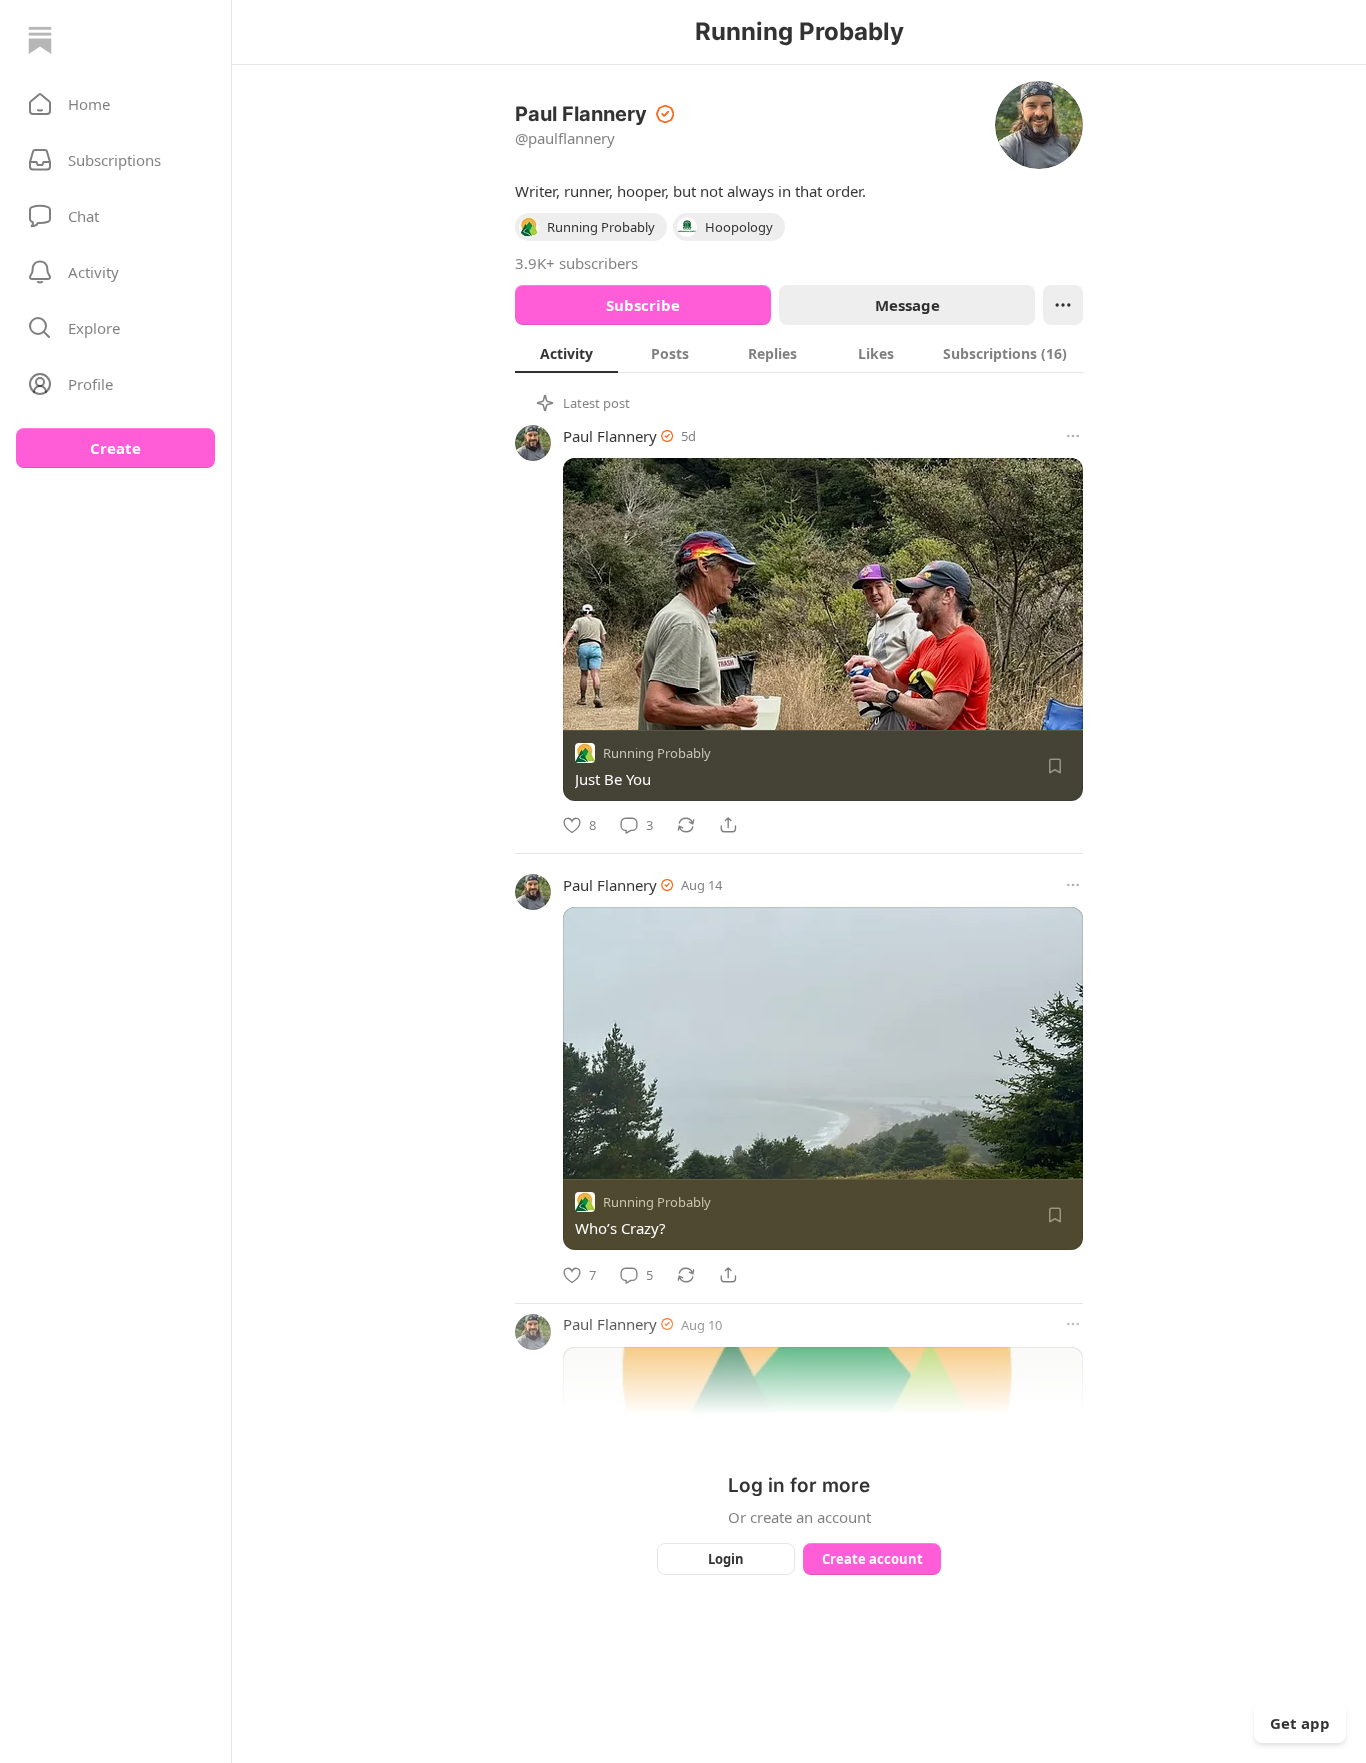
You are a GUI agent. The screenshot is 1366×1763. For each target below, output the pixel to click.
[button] (115, 104)
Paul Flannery (610, 436)
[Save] (1055, 766)
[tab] (566, 353)
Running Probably (657, 753)
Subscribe (643, 305)
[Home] (40, 40)
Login (726, 1559)
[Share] (728, 825)
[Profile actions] (1063, 305)
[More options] (1073, 436)
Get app (1300, 1723)
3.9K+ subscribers (576, 263)
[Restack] (686, 825)
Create (115, 448)
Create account (872, 1559)
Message (907, 305)
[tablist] (799, 353)
